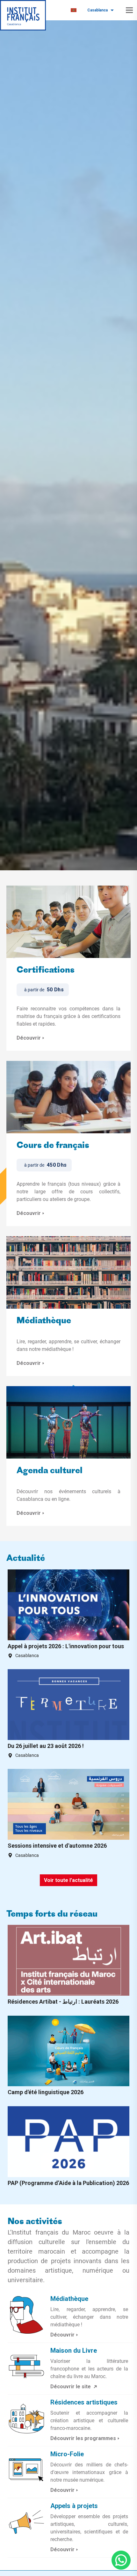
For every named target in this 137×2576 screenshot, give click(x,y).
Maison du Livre (74, 2350)
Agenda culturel (50, 1471)
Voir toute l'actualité (68, 1880)
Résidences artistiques (84, 2402)
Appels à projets (74, 2506)
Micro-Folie (67, 2454)
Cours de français (53, 1146)
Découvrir (29, 1038)
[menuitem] (74, 10)
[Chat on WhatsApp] (121, 2560)
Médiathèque (44, 1321)
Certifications (46, 971)
